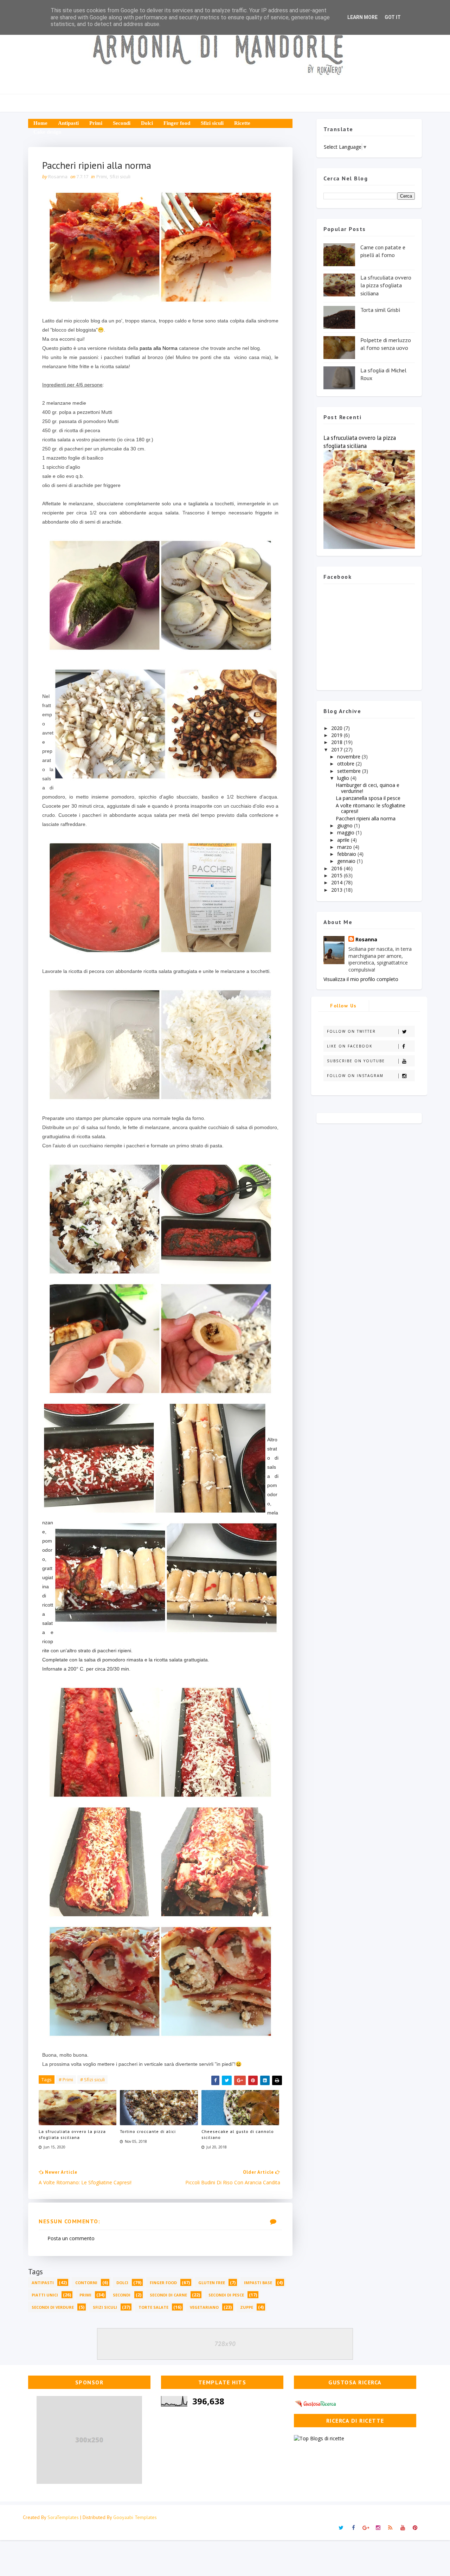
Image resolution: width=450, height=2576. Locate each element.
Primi (96, 123)
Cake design (47, 132)
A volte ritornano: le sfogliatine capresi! (371, 808)
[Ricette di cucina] (316, 2402)
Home (40, 123)
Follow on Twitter (351, 1031)
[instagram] (378, 2528)
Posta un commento (71, 2238)
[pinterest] (415, 2528)
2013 (337, 890)
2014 (337, 882)
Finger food (177, 123)
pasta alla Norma (159, 348)
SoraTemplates (63, 2517)
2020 (337, 728)
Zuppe (247, 2307)
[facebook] (353, 2528)
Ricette (242, 123)
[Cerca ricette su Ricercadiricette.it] (319, 2438)
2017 (337, 749)
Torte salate (153, 2307)
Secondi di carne (168, 2295)
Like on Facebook (350, 1046)
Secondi (122, 123)
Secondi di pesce (226, 2295)
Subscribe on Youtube (356, 1061)
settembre (350, 771)
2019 (337, 735)
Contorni (86, 2283)
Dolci (147, 123)
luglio (344, 778)
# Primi (66, 2080)
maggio (346, 832)
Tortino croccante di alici (148, 2131)
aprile (344, 840)
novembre (349, 757)
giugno (346, 825)
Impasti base (258, 2283)
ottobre (346, 764)
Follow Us (343, 1006)
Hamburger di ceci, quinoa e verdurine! (368, 788)
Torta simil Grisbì (380, 310)
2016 (337, 868)
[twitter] (341, 2528)
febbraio (347, 854)
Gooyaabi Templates (135, 2517)
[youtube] (403, 2528)
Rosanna (366, 939)
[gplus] (366, 2528)
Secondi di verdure (53, 2307)
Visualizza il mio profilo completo (361, 979)
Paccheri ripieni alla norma (366, 818)
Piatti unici (45, 2295)
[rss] (390, 2528)
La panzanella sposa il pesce (368, 798)
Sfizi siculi (212, 123)
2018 (337, 742)
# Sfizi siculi (92, 2080)
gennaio (347, 861)
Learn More (362, 17)
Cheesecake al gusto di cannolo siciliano (238, 2134)
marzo (345, 847)
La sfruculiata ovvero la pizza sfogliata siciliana (72, 2134)
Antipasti (68, 123)
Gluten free (212, 2283)
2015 (337, 875)
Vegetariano (204, 2307)
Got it (393, 17)
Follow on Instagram (355, 1076)
